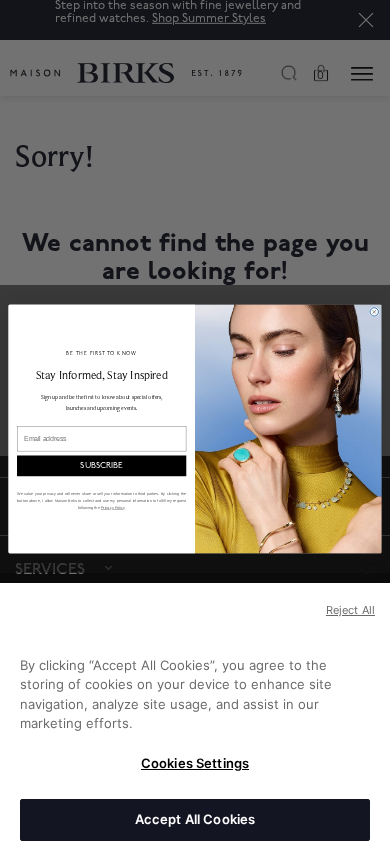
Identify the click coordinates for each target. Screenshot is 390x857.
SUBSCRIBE (101, 465)
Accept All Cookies (195, 819)
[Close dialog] (374, 311)
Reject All (350, 610)
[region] (195, 720)
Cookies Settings (195, 763)
